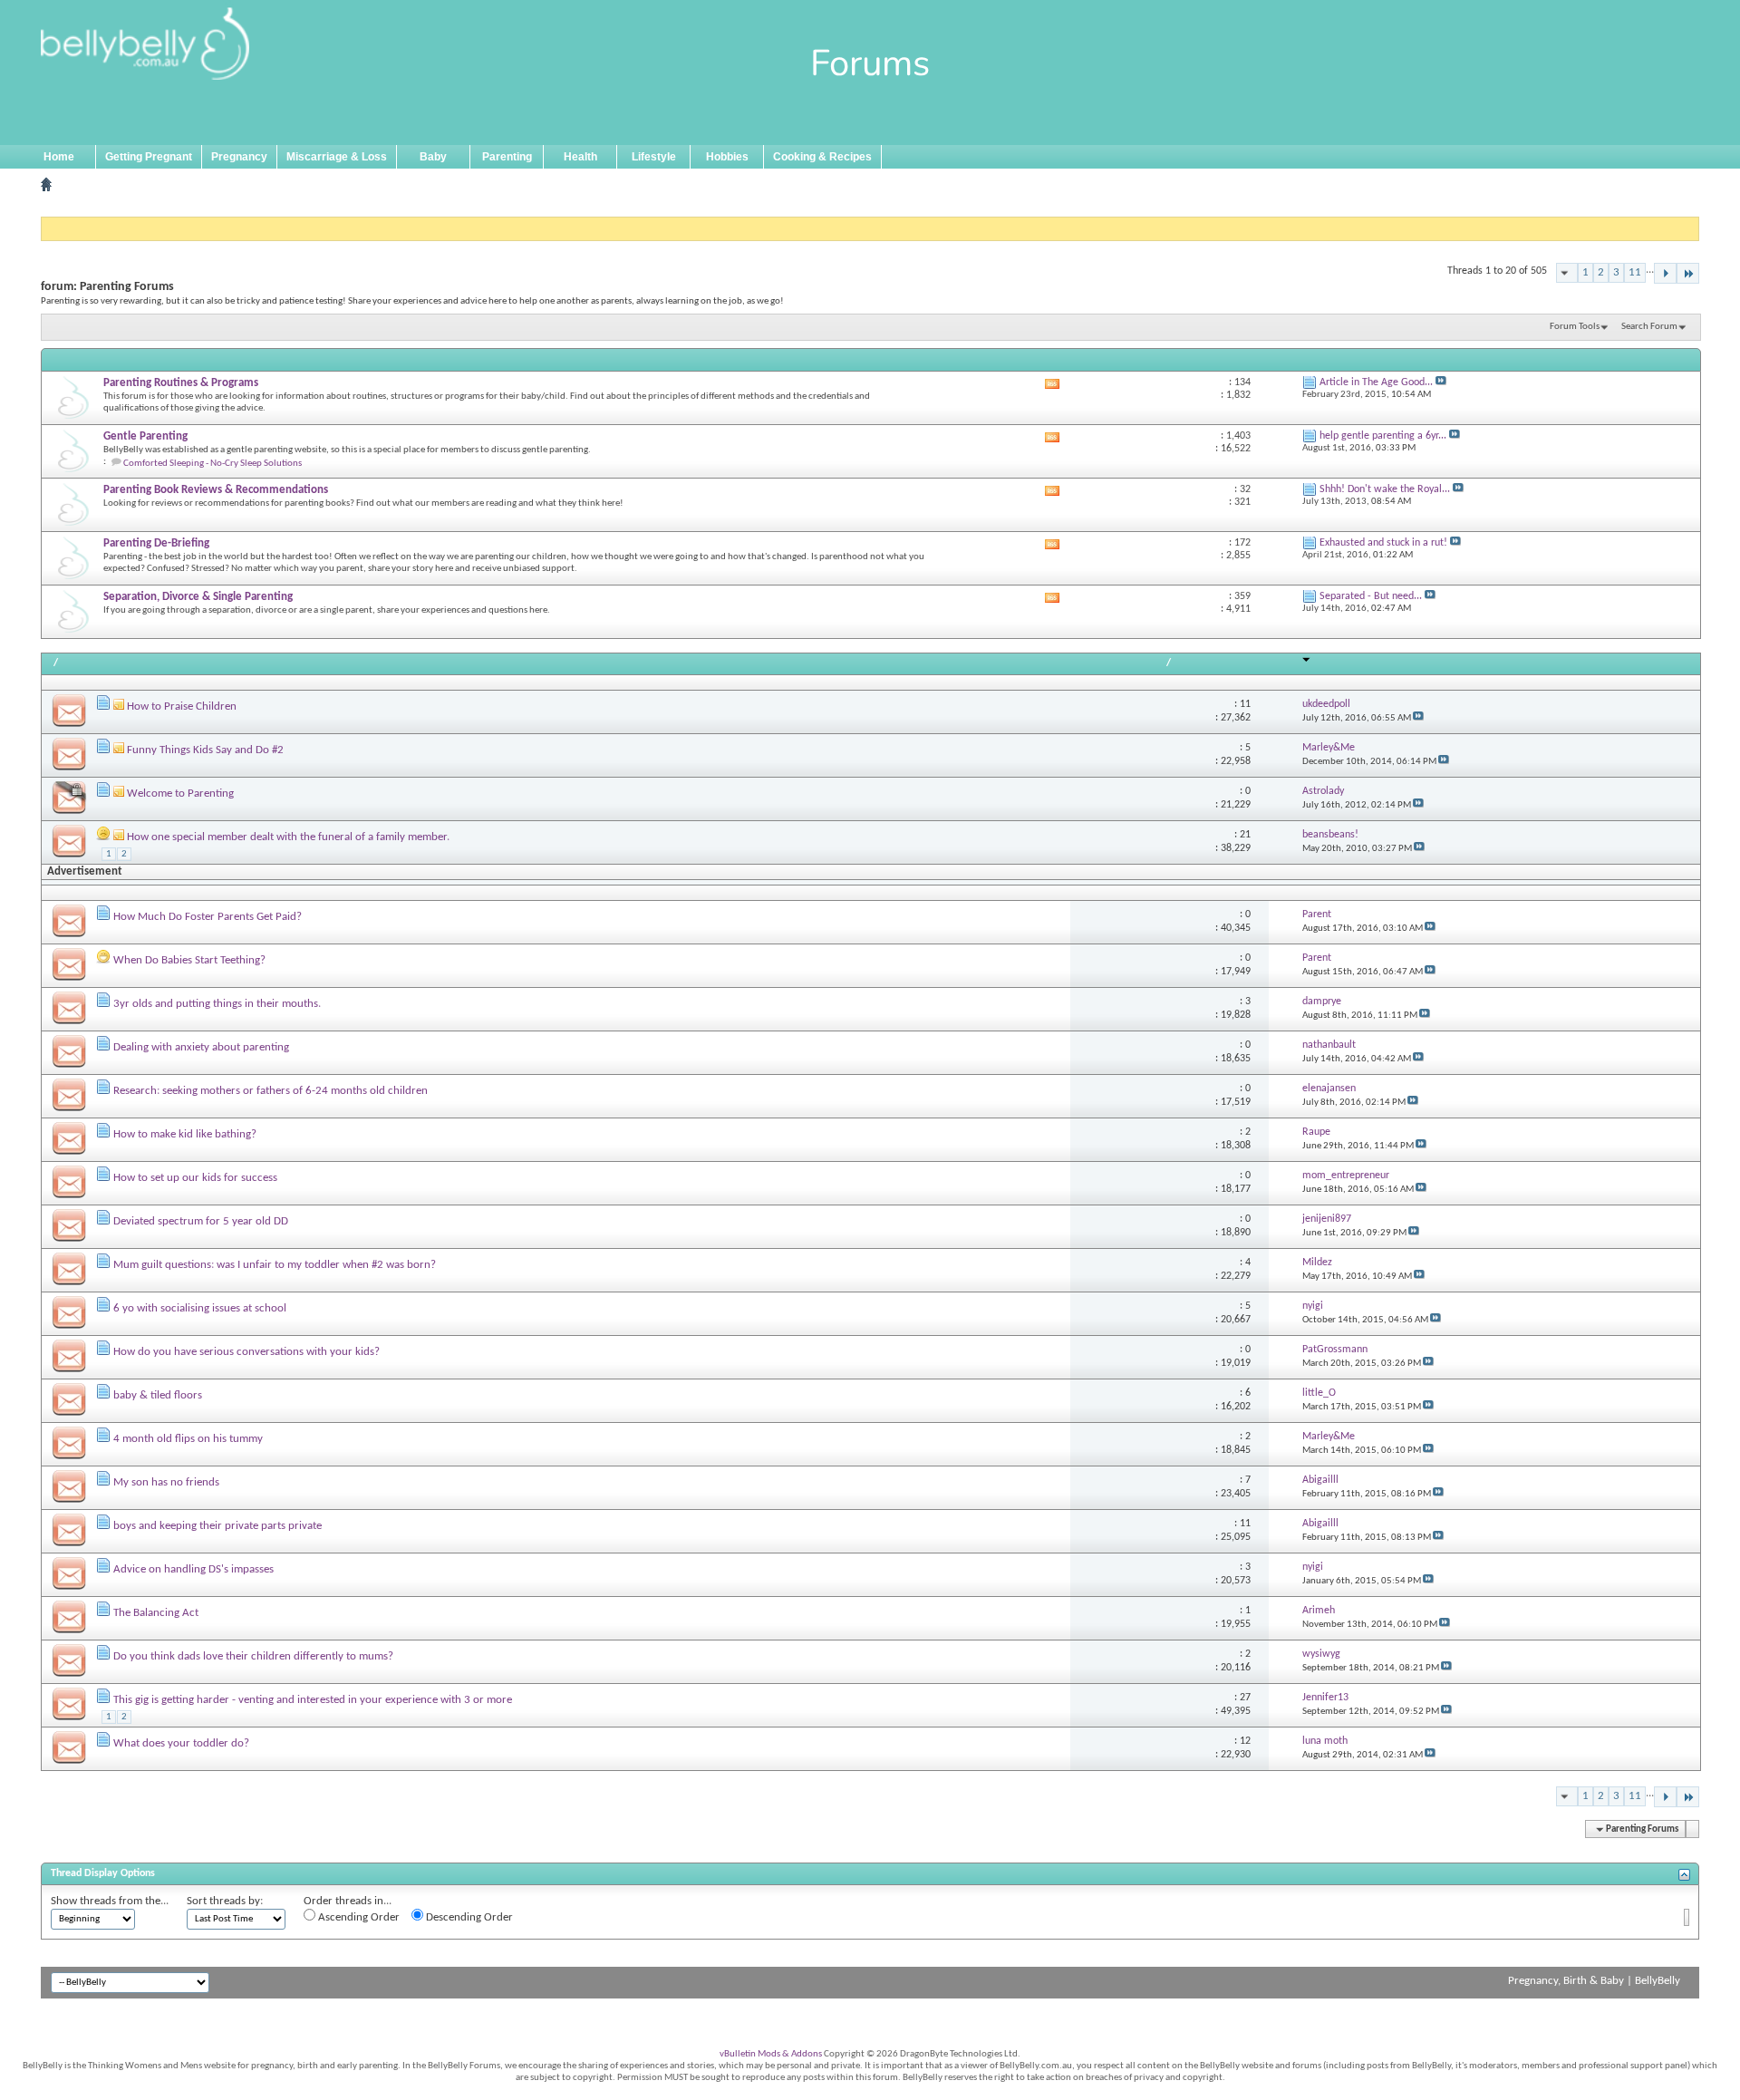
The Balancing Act (156, 1613)
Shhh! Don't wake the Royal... (1385, 489)
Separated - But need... (1371, 596)
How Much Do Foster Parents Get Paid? (208, 917)
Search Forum (1649, 327)
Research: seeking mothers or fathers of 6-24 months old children (271, 1091)
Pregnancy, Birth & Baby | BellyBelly (1594, 1981)
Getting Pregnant (149, 157)
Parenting (507, 157)
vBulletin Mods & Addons (771, 2054)
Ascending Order (358, 1917)
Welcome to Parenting (180, 794)
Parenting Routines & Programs (181, 383)
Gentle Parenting (145, 436)
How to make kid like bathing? (185, 1134)
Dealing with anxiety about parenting (201, 1047)
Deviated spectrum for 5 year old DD (201, 1221)
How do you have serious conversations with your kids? (246, 1352)
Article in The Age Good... (1376, 382)
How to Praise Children (182, 706)
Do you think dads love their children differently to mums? (253, 1656)
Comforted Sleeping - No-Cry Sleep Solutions (213, 464)
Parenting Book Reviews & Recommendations (216, 490)
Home (59, 157)
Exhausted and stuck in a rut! (1383, 543)
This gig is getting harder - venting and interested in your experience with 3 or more (313, 1700)
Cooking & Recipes (822, 157)
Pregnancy (239, 157)
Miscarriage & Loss (337, 157)
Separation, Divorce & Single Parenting (198, 597)
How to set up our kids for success (195, 1178)
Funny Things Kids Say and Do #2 (205, 750)
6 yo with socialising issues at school (200, 1308)
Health (580, 157)
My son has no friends (166, 1482)
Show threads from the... (110, 1901)
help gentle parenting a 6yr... (1383, 436)
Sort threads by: (225, 1901)
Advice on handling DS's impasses (193, 1569)
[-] (1665, 273)
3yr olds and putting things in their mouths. (217, 1004)
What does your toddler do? (181, 1743)
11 (1635, 272)
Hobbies (727, 157)
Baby (433, 157)
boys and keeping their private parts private (217, 1526)
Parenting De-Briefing (156, 543)
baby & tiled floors (158, 1395)
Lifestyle (654, 157)
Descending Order (468, 1917)
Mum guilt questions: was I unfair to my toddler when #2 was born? (275, 1265)
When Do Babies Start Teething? (189, 960)
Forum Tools (1575, 327)
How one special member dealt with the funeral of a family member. (288, 837)
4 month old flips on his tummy (188, 1439)
